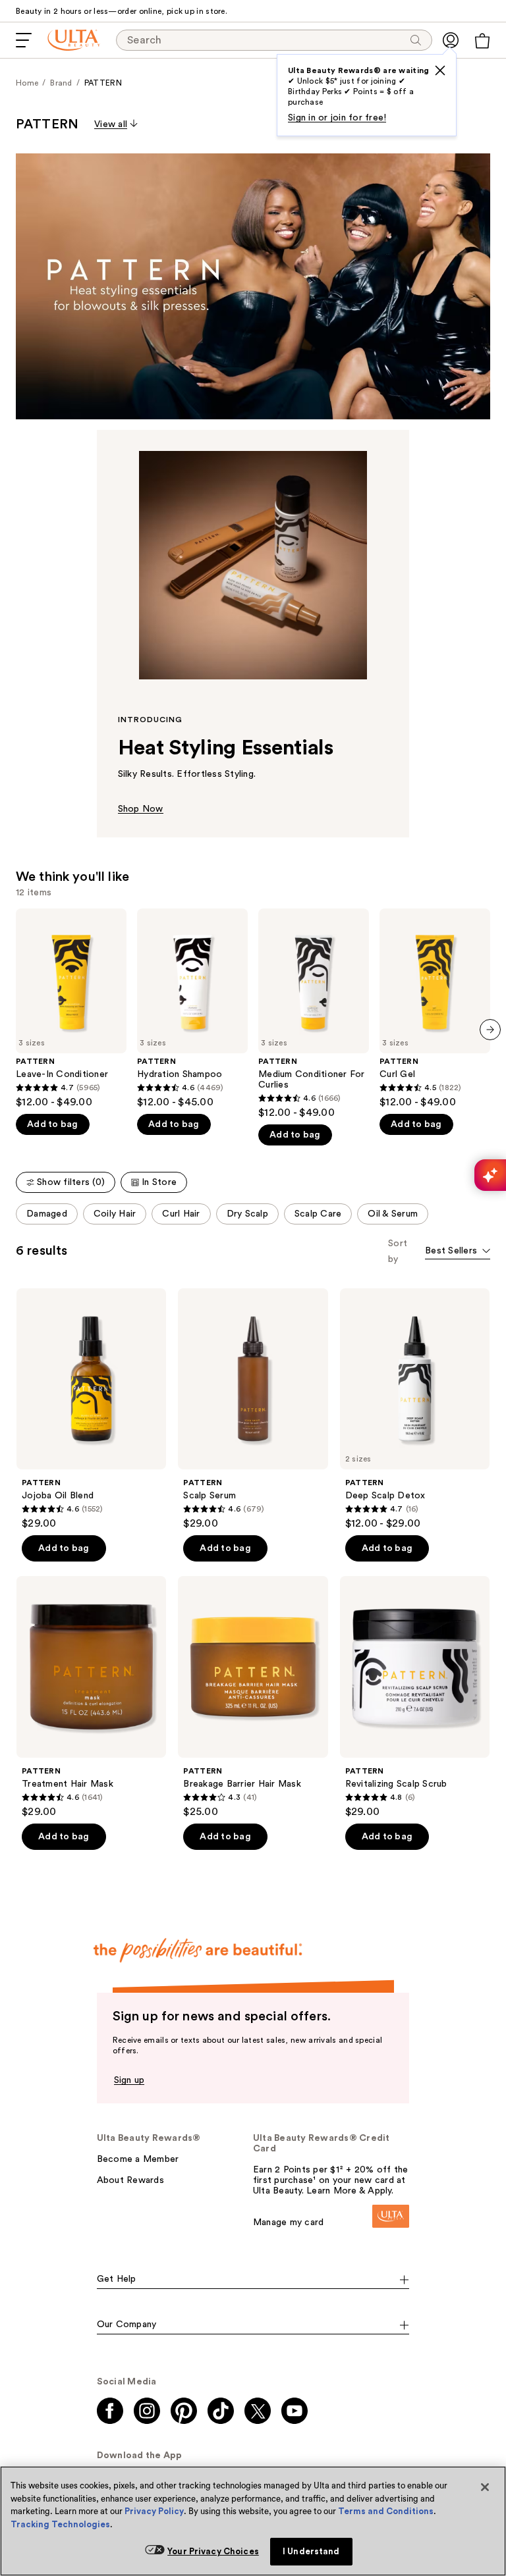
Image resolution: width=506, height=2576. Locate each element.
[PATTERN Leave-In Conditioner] (71, 1009)
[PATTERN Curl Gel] (435, 1009)
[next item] (490, 1030)
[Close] (485, 2487)
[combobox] (458, 1252)
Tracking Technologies (60, 2524)
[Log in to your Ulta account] (451, 40)
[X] (440, 70)
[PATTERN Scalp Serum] (253, 1409)
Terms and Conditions (386, 2511)
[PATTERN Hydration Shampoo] (192, 1009)
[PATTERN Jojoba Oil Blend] (91, 1409)
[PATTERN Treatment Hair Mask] (91, 1697)
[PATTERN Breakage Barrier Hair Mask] (253, 1697)
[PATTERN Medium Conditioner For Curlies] (314, 1014)
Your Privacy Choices (213, 2551)
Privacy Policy (154, 2511)
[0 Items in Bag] (482, 41)
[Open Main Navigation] (24, 40)
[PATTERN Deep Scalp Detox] (415, 1409)
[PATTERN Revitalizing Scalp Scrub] (415, 1697)
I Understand (311, 2551)
